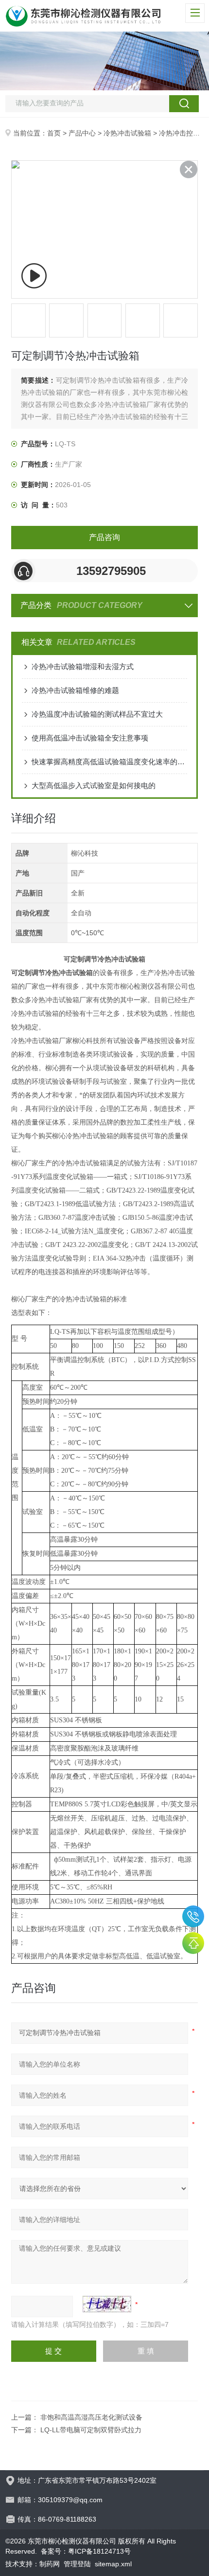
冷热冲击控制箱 (183, 133)
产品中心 (82, 133)
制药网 (50, 2564)
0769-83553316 (193, 1916)
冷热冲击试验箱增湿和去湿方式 (83, 666)
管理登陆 (77, 2564)
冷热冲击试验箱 (127, 133)
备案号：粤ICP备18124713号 (86, 2551)
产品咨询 (104, 537)
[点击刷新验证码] (107, 2304)
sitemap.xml (113, 2564)
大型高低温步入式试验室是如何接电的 (94, 785)
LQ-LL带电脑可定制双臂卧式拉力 (91, 2430)
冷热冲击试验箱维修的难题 (75, 690)
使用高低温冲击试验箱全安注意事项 (90, 738)
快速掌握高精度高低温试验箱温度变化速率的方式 (109, 762)
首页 (54, 133)
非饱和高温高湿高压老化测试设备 (91, 2417)
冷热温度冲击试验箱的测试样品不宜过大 (97, 714)
